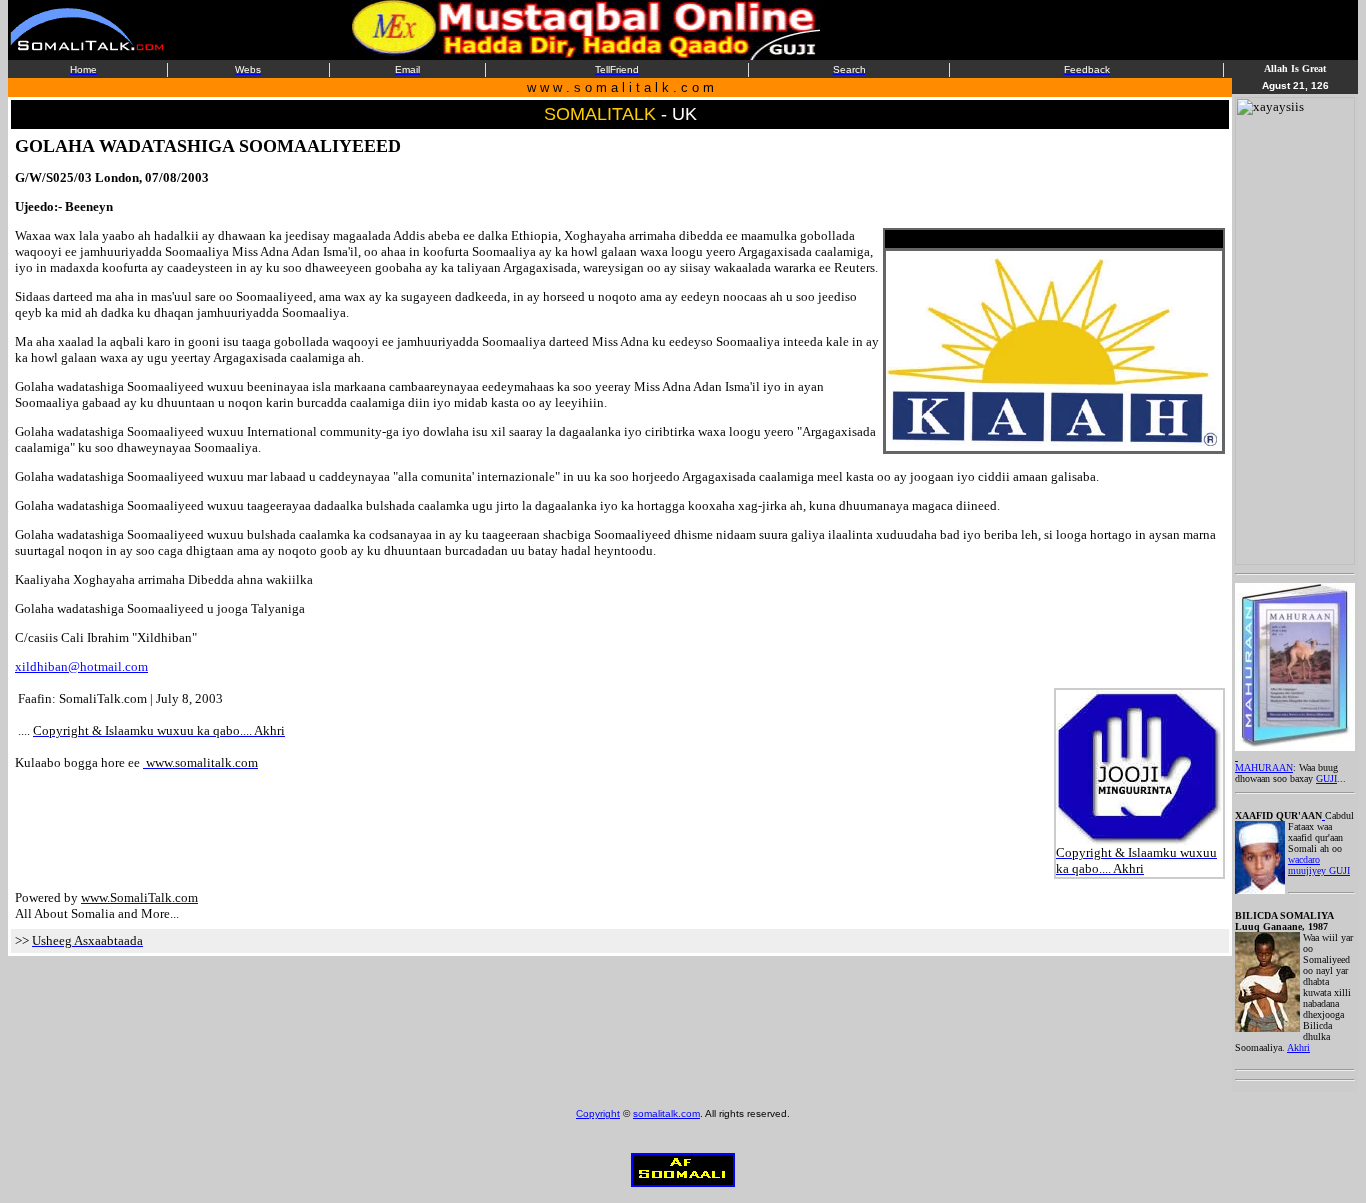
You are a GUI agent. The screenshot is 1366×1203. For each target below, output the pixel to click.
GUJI (1326, 778)
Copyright (598, 1113)
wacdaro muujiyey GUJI (1319, 865)
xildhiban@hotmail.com (81, 666)
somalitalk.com (666, 1113)
